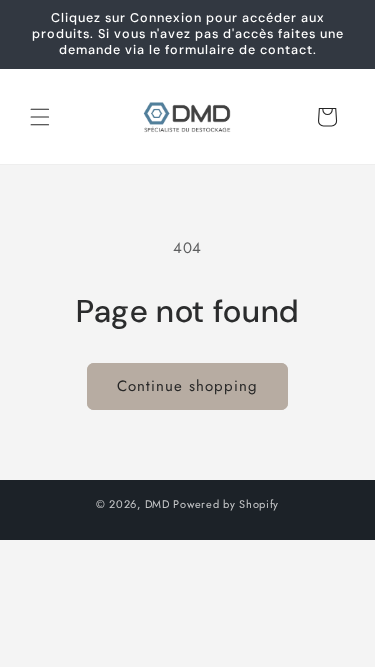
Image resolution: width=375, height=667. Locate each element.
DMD (157, 504)
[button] (40, 117)
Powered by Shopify (226, 504)
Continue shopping (187, 386)
